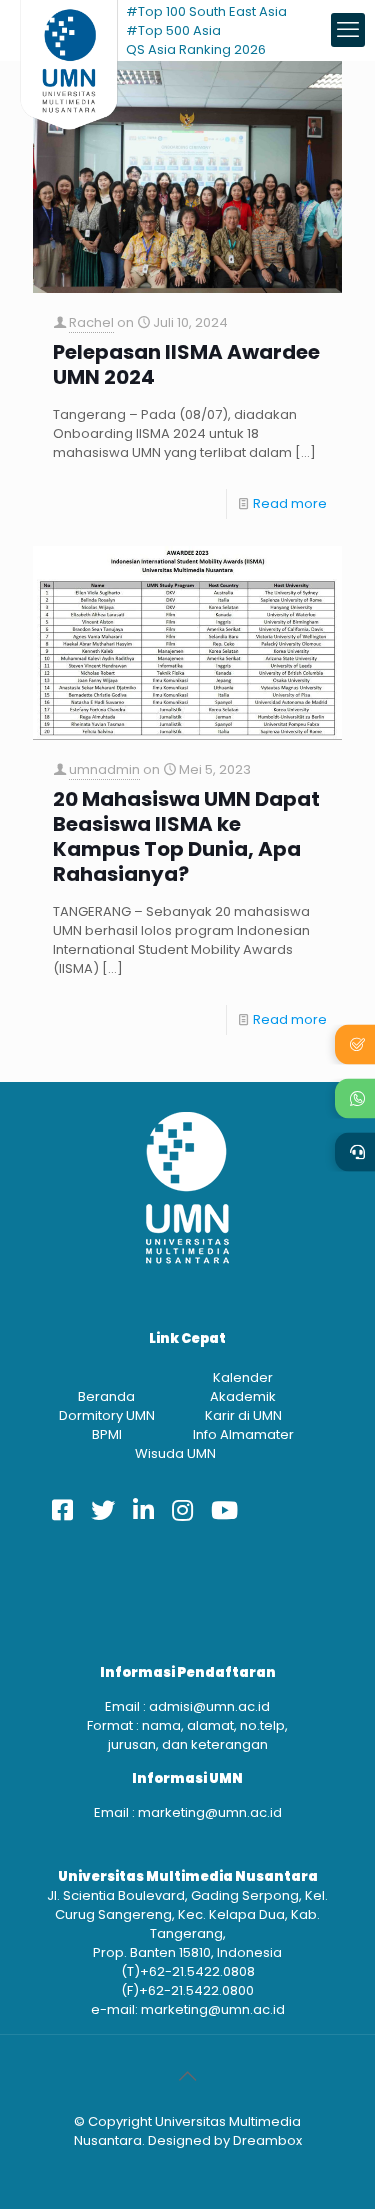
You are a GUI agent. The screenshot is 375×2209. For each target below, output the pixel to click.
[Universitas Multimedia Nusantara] (69, 30)
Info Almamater (243, 1434)
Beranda (106, 1396)
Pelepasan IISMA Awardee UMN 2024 (186, 365)
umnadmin (104, 769)
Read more (290, 503)
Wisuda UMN (175, 1453)
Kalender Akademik (243, 1387)
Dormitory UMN (107, 1415)
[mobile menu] (348, 30)
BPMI (107, 1434)
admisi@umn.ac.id (209, 1706)
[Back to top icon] (188, 2076)
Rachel (91, 322)
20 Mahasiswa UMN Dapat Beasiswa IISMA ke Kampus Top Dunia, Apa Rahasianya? (186, 837)
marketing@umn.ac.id (210, 1812)
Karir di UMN (243, 1415)
